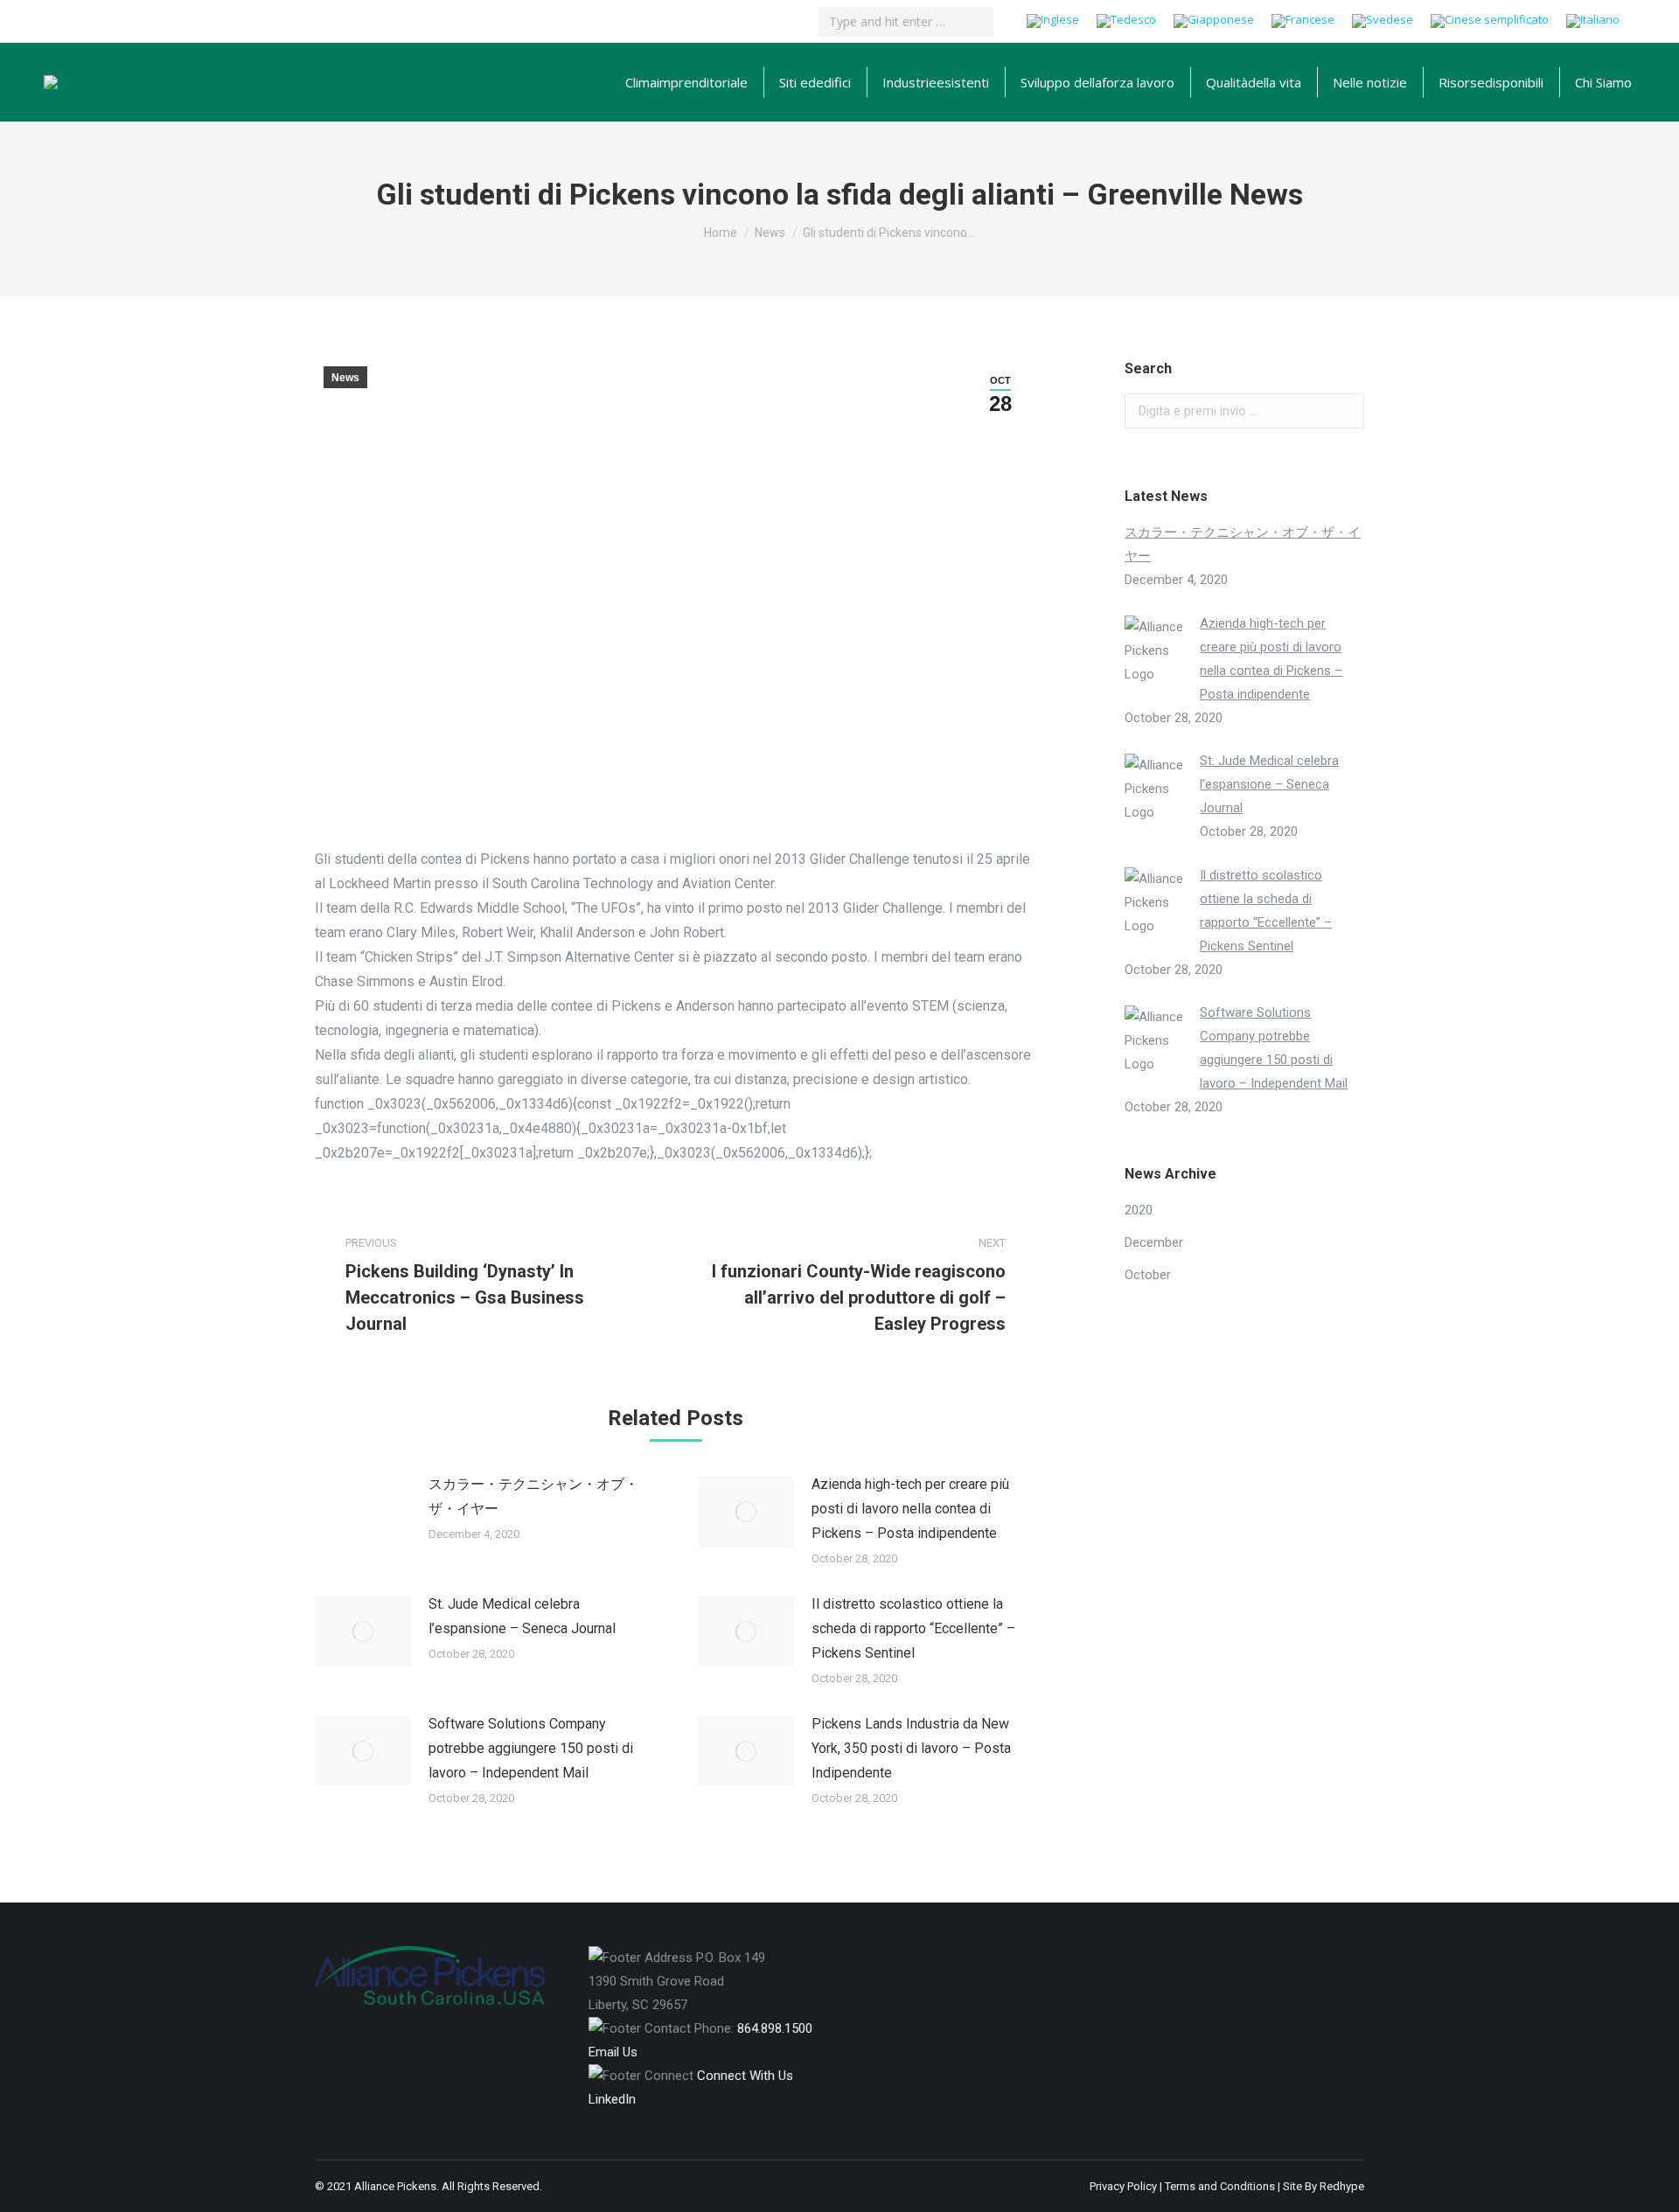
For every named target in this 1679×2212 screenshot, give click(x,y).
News (345, 378)
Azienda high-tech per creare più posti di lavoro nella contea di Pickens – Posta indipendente (910, 1509)
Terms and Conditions (1220, 2186)
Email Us (613, 2052)
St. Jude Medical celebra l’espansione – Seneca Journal (522, 1616)
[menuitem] (686, 82)
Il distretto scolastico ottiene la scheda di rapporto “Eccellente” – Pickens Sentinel (913, 1628)
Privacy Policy (1123, 2186)
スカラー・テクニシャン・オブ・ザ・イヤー (533, 1496)
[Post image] (363, 1512)
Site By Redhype (1324, 2186)
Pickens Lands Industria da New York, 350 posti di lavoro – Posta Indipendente (911, 1748)
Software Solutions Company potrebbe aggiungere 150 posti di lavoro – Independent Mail (531, 1748)
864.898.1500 (775, 2028)
